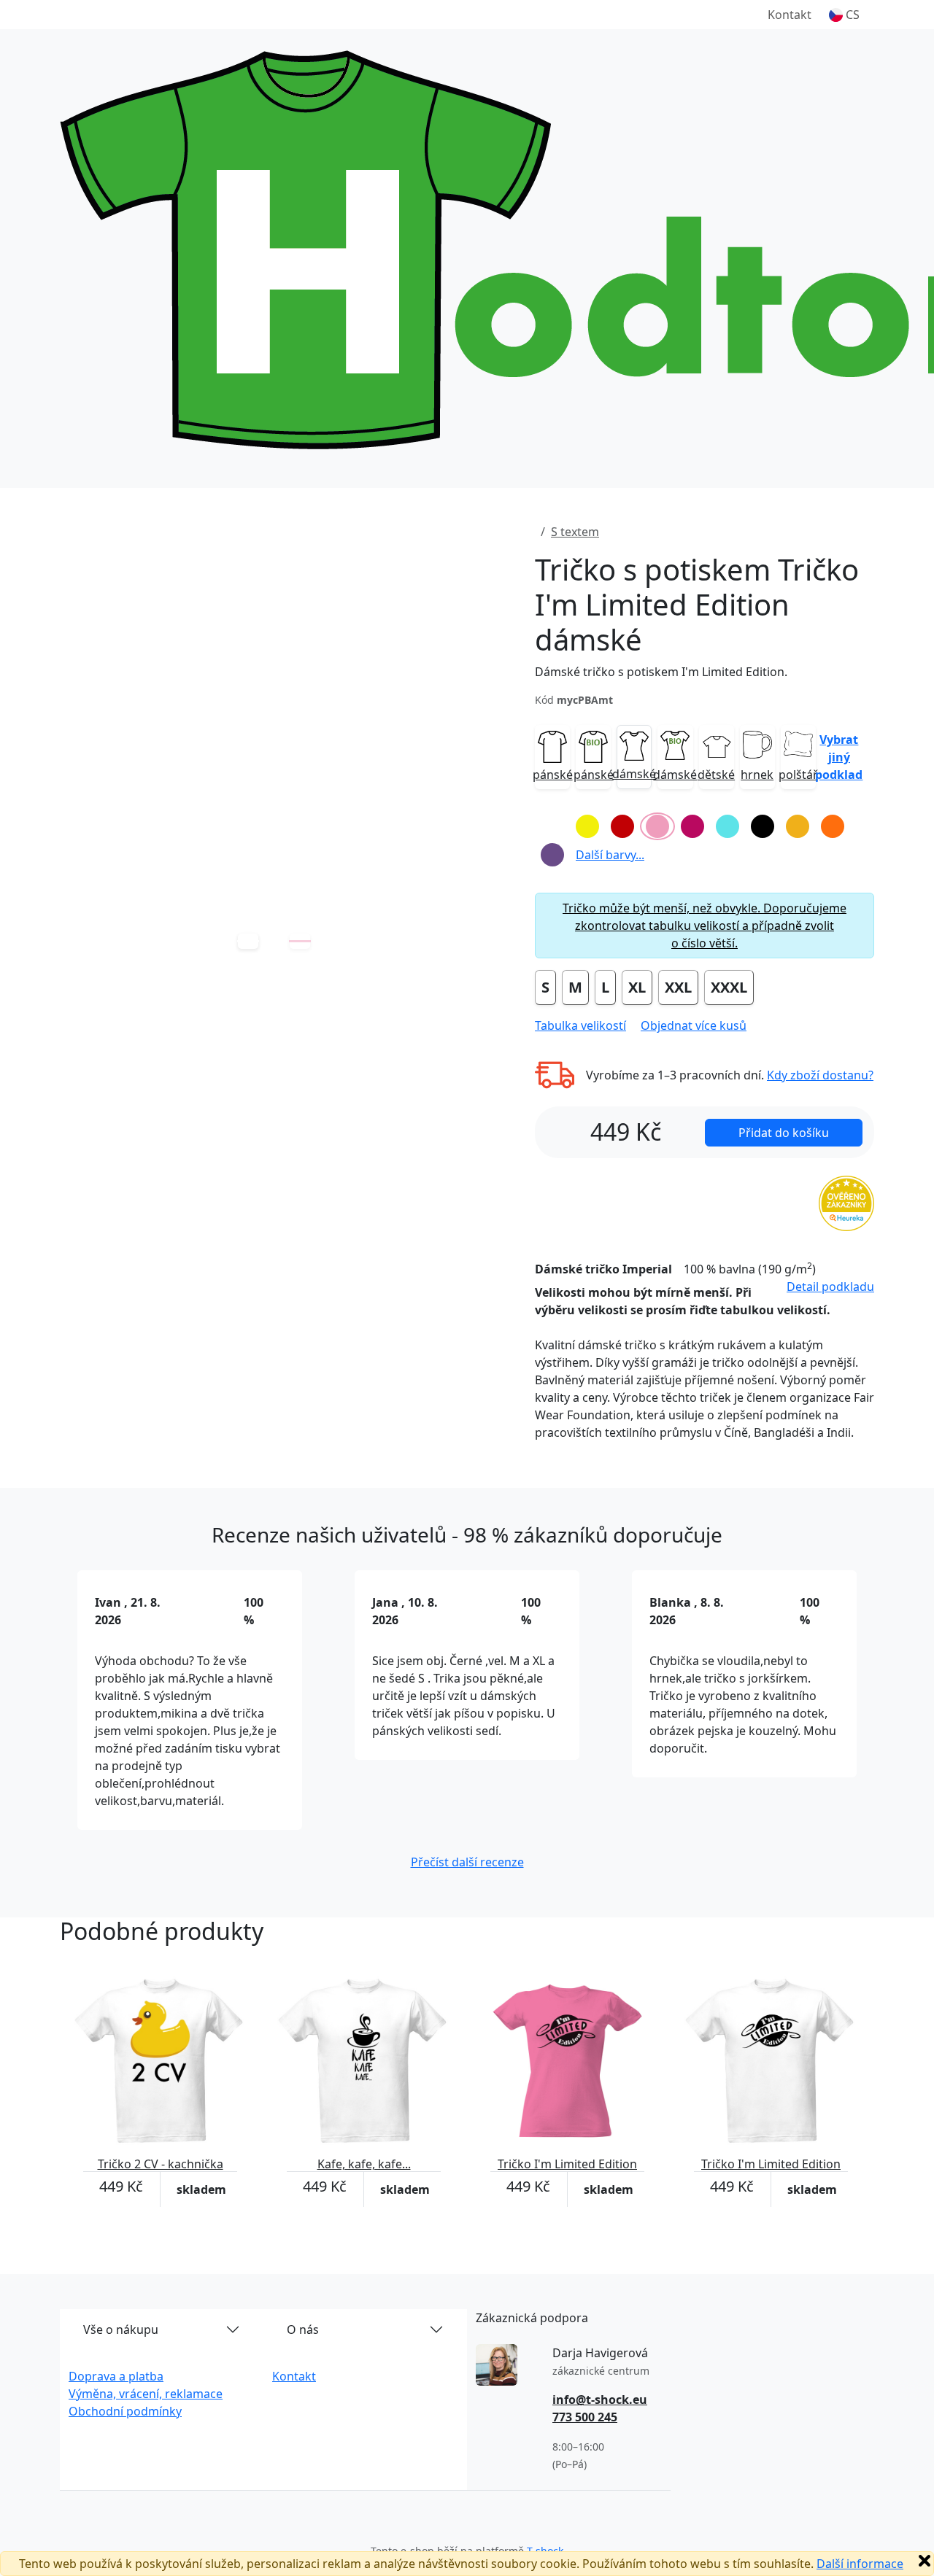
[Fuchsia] (692, 826)
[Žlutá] (587, 826)
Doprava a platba (116, 2376)
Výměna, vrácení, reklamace (146, 2394)
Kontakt (790, 15)
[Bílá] (552, 826)
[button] (844, 15)
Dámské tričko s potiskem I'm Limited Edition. (661, 672)
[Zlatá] (798, 826)
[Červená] (622, 826)
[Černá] (763, 826)
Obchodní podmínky (125, 2411)
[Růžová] (657, 826)
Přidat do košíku (784, 1133)
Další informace (860, 2564)
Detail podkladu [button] (830, 1287)
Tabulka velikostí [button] (580, 1025)
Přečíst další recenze (467, 1862)
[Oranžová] (833, 826)
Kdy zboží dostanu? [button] (820, 1075)
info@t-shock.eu (600, 2400)
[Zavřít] (925, 2561)
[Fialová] (552, 855)
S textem (575, 532)
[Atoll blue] (727, 826)
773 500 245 (585, 2417)
